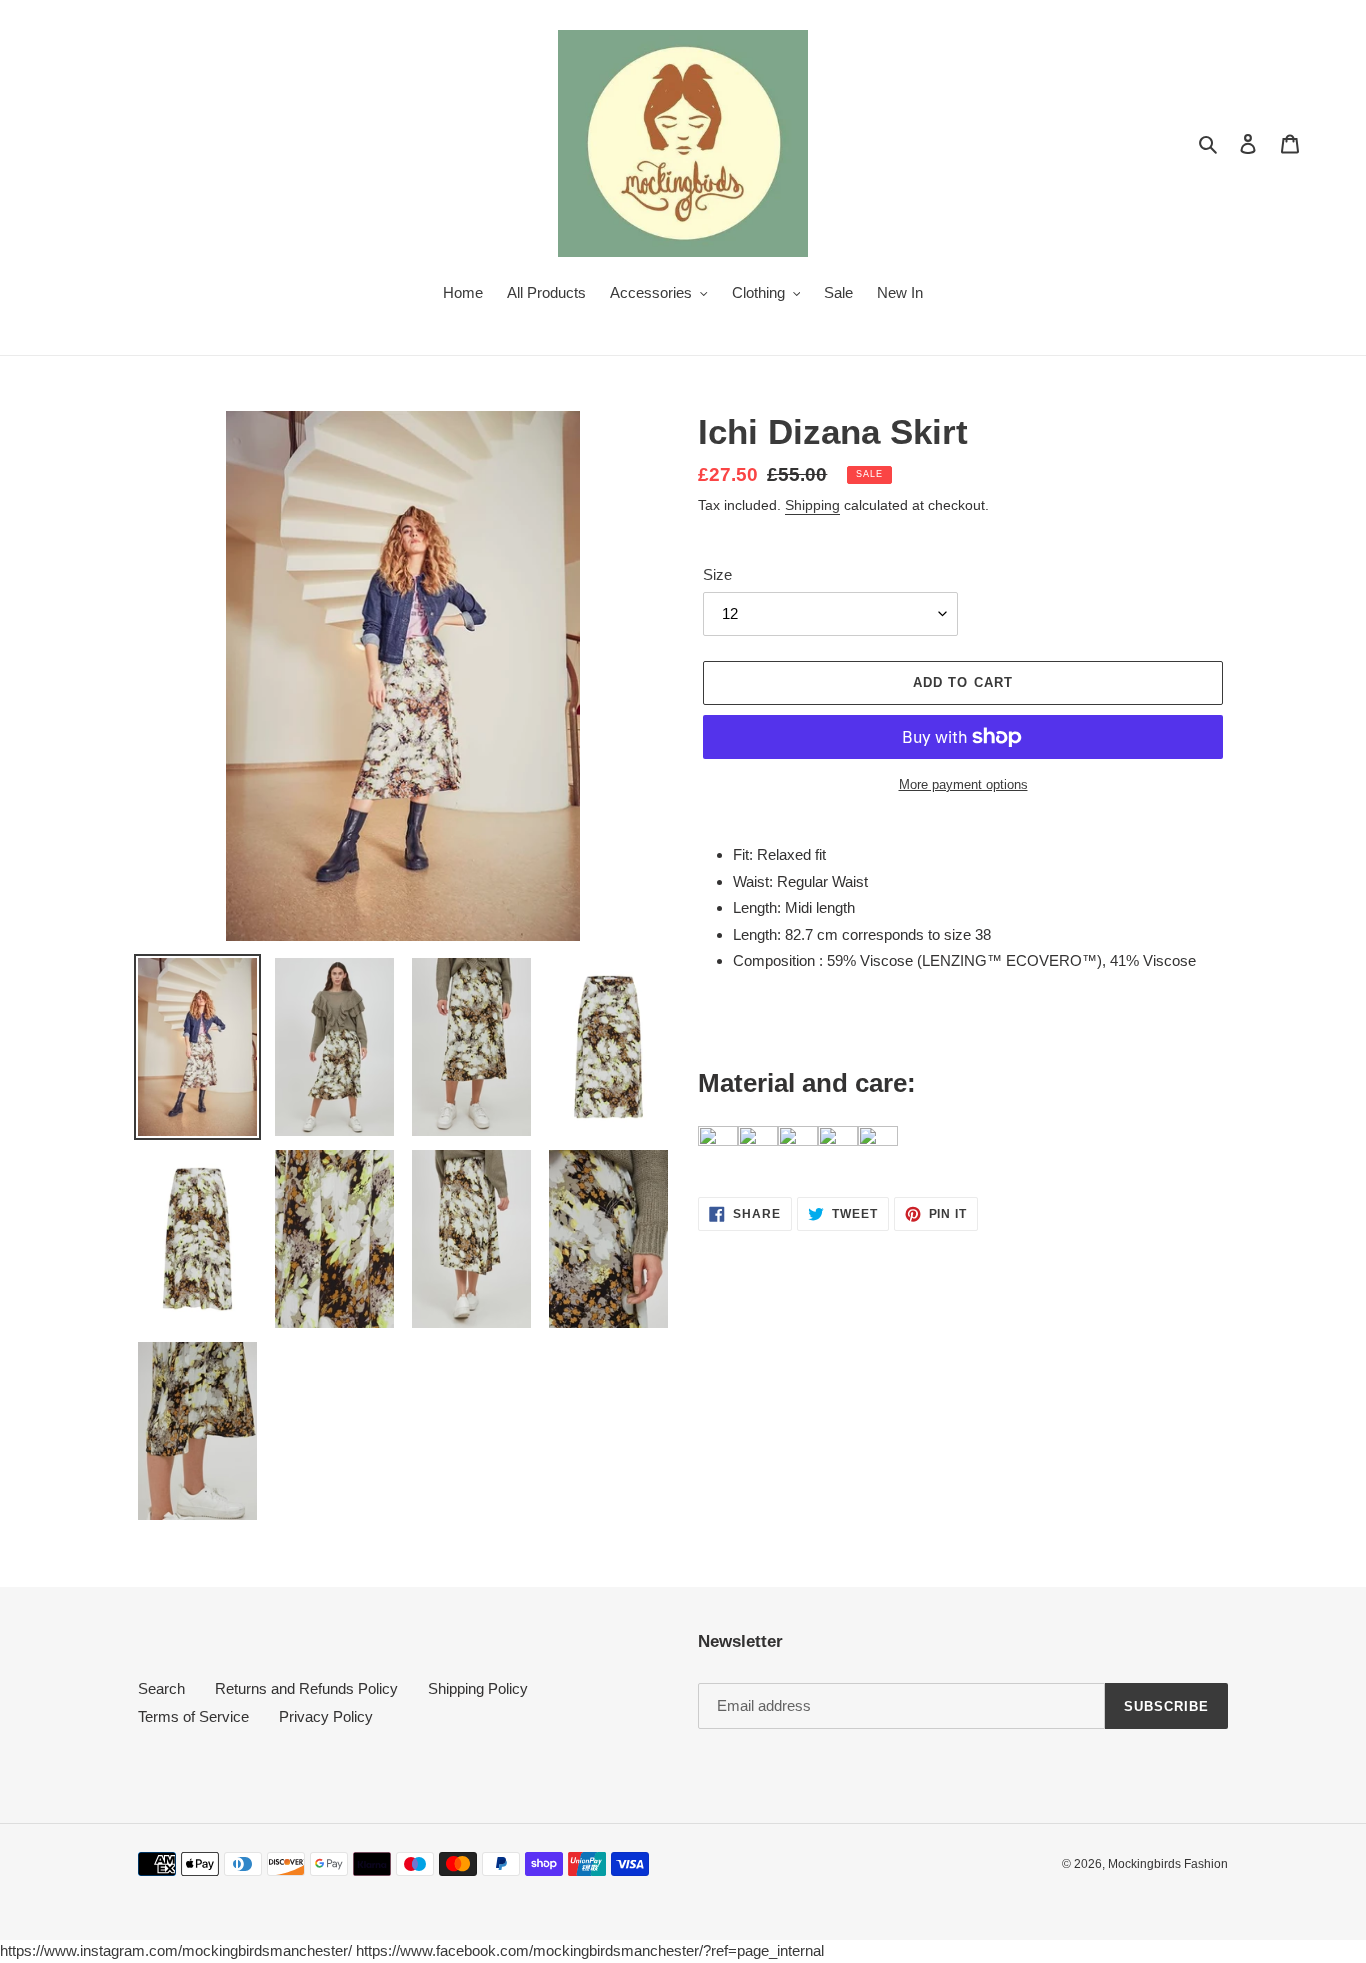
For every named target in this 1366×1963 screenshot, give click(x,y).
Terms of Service (193, 1716)
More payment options (963, 784)
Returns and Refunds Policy (306, 1688)
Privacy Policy (326, 1716)
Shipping (812, 505)
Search (161, 1688)
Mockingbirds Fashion (1168, 1864)
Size (717, 574)
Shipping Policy (478, 1688)
